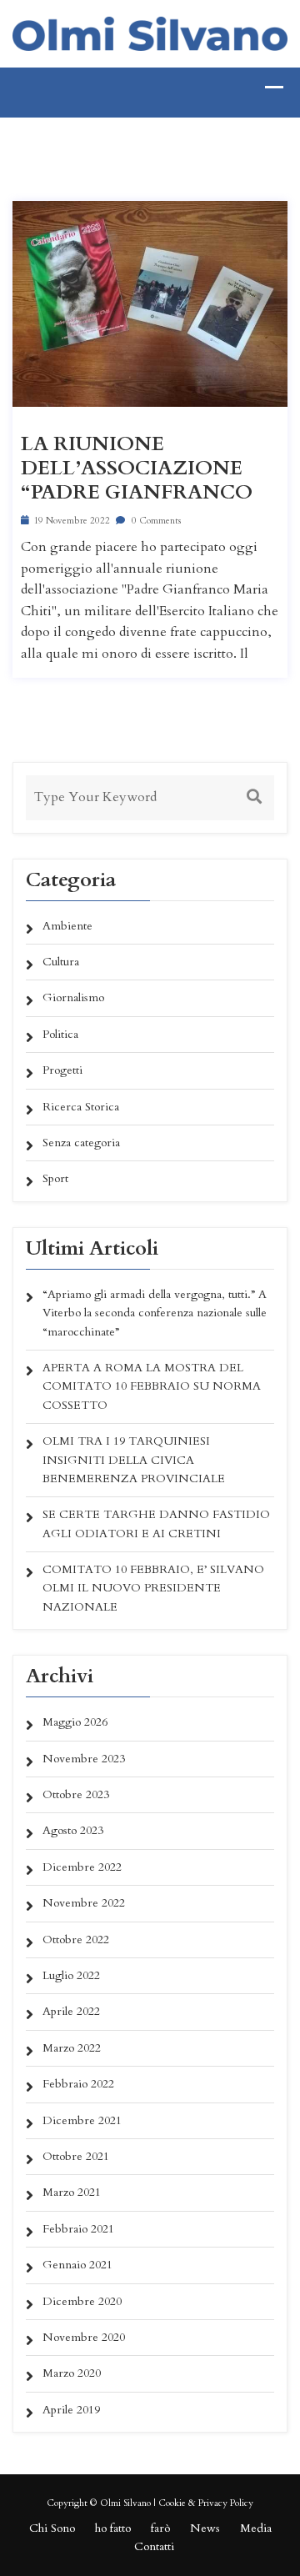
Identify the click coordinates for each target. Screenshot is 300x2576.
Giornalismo (73, 997)
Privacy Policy (226, 2503)
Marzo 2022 (72, 2048)
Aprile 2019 (71, 2410)
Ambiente (67, 926)
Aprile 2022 (71, 2011)
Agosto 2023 (73, 1830)
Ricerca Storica (81, 1107)
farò (160, 2528)
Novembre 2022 (84, 1903)
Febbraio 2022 (78, 2084)
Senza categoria (81, 1143)
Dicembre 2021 (82, 2120)
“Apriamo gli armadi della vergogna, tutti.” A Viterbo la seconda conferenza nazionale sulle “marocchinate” (155, 1313)
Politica (60, 1034)
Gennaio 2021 (77, 2265)
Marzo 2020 (72, 2373)
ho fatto (113, 2528)
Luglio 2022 (71, 1975)
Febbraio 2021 (78, 2229)
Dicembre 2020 (82, 2301)
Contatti (154, 2546)
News (205, 2528)
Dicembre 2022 (82, 1867)
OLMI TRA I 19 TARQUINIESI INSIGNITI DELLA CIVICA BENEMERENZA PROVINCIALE (134, 1460)
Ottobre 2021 (76, 2156)
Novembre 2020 (84, 2337)
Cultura (61, 962)
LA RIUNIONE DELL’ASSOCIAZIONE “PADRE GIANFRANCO (137, 469)
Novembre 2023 (84, 1759)
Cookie (172, 2503)
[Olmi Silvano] (150, 32)
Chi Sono (52, 2528)
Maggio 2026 (75, 1722)
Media (256, 2528)
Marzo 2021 (72, 2192)
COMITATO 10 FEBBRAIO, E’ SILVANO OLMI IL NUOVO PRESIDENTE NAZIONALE (153, 1588)
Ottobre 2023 (76, 1794)
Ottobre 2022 (76, 1940)
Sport (55, 1178)
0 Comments (155, 521)
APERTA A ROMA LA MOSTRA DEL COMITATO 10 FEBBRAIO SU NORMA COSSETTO (152, 1386)
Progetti (62, 1070)
